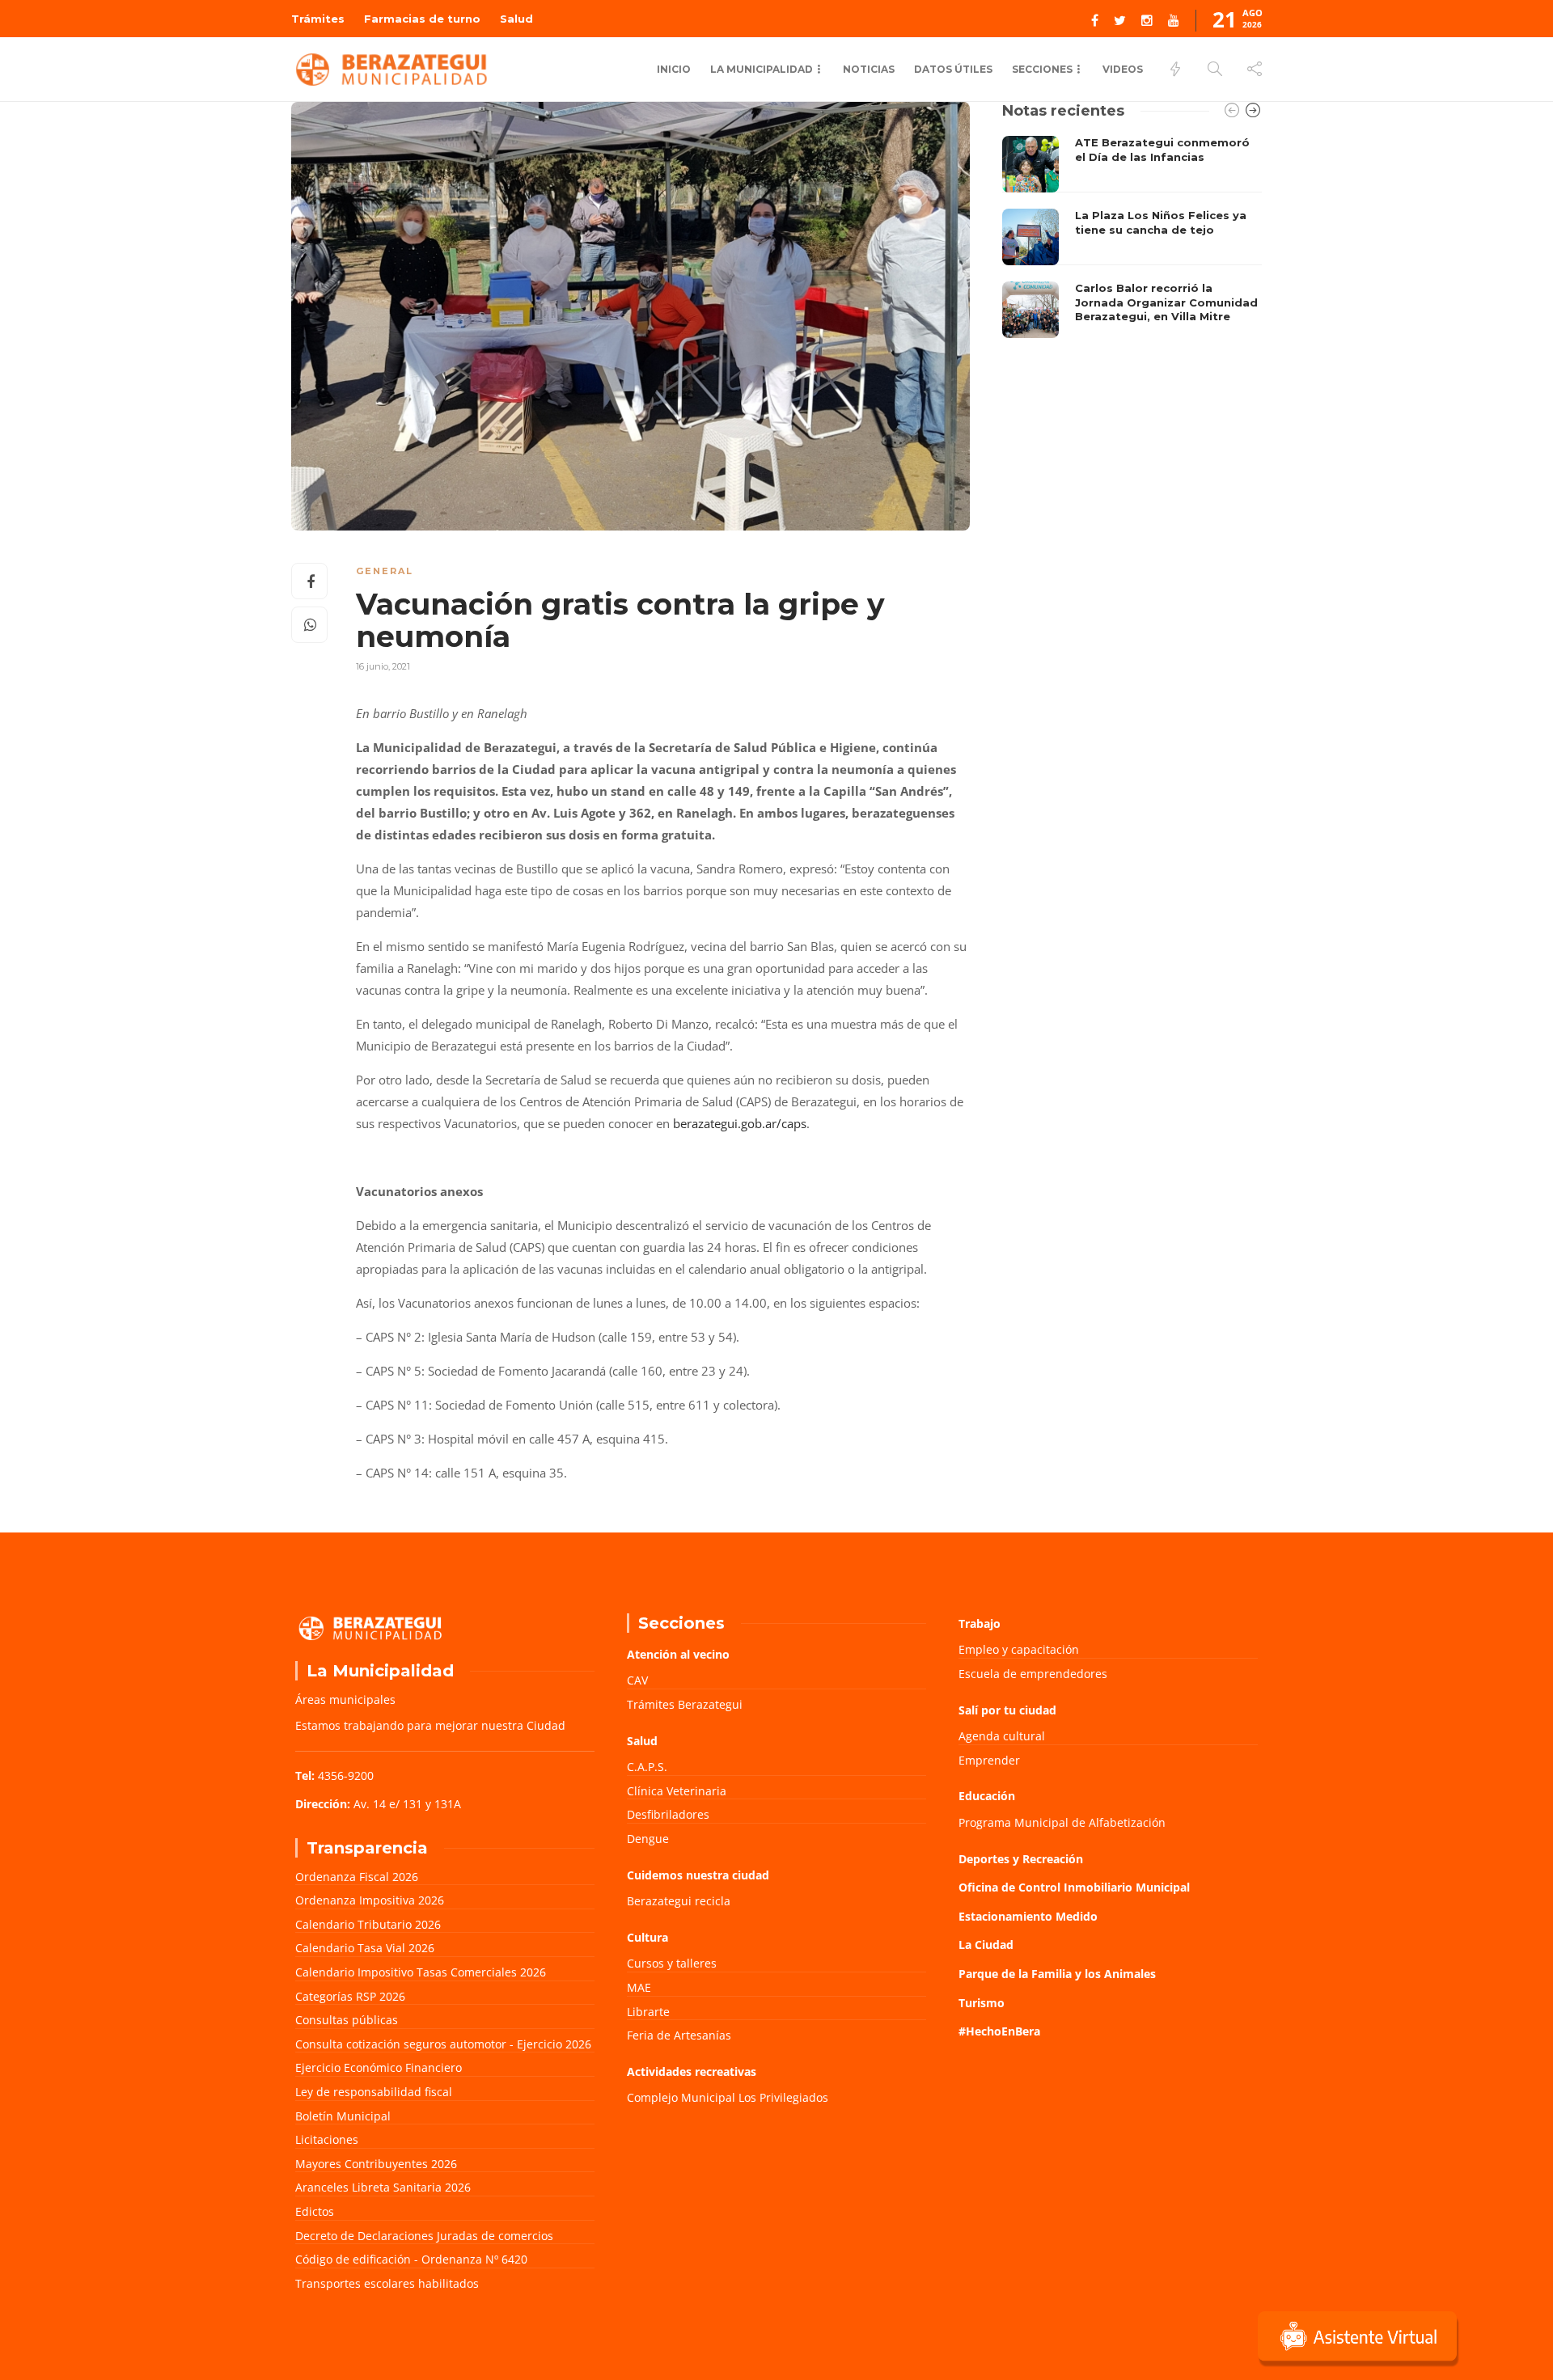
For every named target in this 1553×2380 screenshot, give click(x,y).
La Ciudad (986, 1945)
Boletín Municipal (343, 2116)
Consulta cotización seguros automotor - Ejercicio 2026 (443, 2044)
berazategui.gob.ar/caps (740, 1123)
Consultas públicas (347, 2020)
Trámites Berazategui (685, 1704)
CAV (637, 1680)
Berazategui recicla (679, 1901)
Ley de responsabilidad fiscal (374, 2092)
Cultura (647, 1937)
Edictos (315, 2211)
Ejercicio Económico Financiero (379, 2067)
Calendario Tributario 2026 (368, 1924)
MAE (639, 1987)
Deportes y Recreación (1021, 1859)
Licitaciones (327, 2139)
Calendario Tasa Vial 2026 (365, 1948)
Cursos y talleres (672, 1963)
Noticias (869, 69)
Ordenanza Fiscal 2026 (357, 1877)
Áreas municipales (345, 1699)
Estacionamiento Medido (1028, 1916)
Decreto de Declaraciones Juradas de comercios (424, 2236)
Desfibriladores (668, 1814)
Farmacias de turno (422, 19)
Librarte (648, 2012)
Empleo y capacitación (1019, 1649)
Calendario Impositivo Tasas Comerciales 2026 (421, 1972)
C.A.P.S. (647, 1767)
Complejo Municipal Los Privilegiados (728, 2097)
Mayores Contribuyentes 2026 (376, 2164)
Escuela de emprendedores (1033, 1674)
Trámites (318, 19)
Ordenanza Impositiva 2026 (370, 1900)
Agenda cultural (1002, 1736)
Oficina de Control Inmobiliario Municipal (1074, 1887)
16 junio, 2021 (383, 666)
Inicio (674, 69)
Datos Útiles (953, 69)
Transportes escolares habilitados (387, 2283)
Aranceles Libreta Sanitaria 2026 (383, 2187)
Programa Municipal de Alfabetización (1062, 1822)
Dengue (648, 1839)
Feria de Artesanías (679, 2035)
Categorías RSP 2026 (350, 1996)
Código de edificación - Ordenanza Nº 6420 (411, 2259)
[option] (1132, 237)
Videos (1123, 69)
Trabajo (980, 1623)
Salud (516, 19)
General (385, 571)
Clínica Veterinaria (677, 1791)
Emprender (989, 1760)
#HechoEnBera (999, 2031)
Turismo (982, 2003)
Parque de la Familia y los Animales (1057, 1974)
